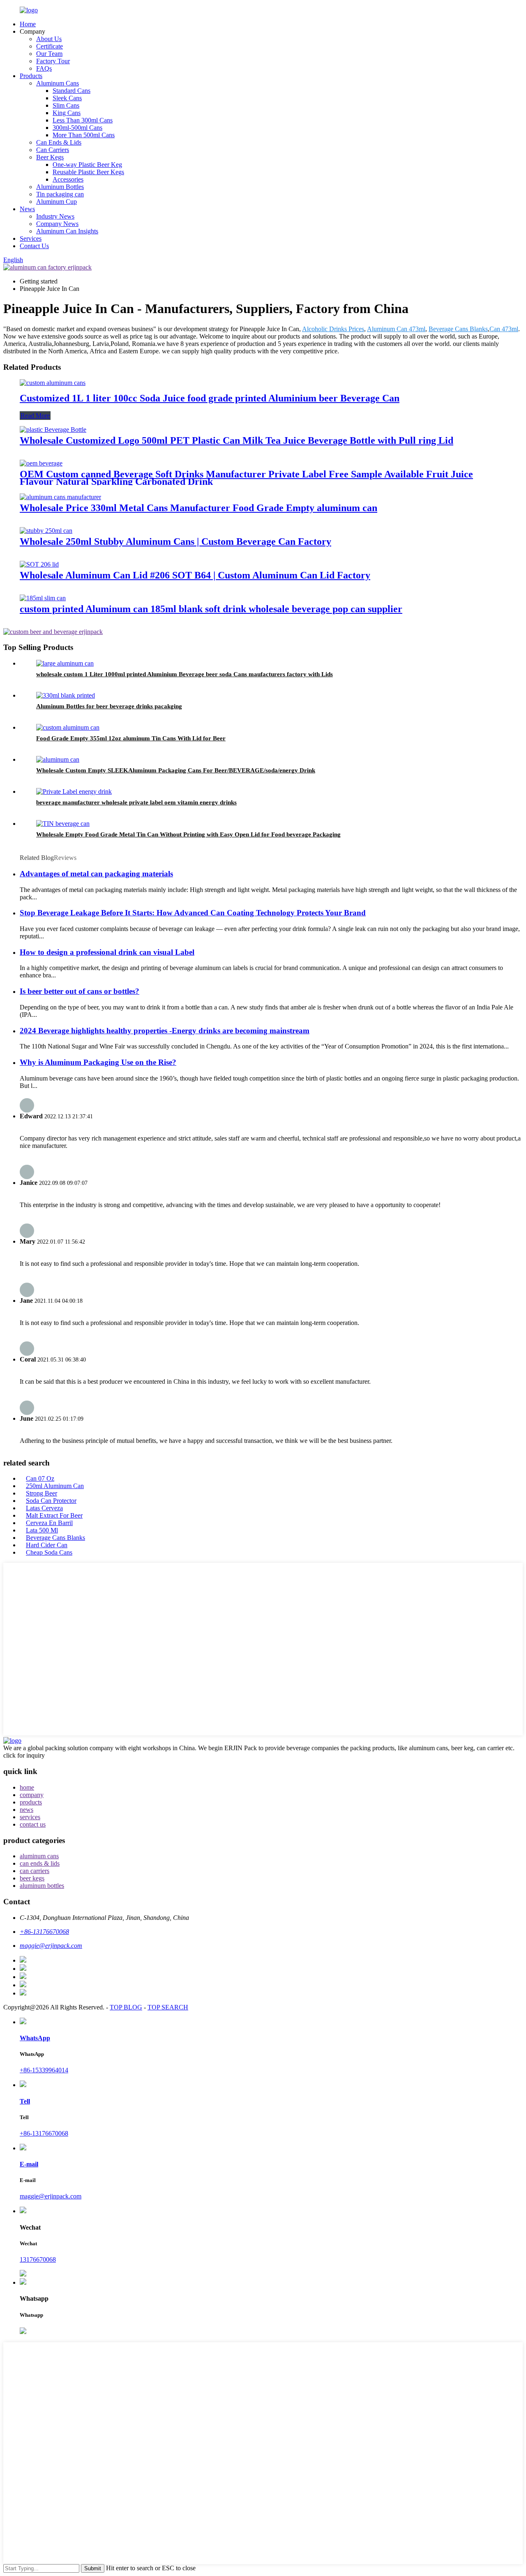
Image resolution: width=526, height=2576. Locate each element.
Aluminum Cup (57, 202)
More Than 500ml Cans (84, 135)
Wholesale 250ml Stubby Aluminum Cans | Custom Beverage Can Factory (175, 541)
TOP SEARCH (168, 2007)
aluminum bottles (42, 1886)
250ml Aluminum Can (55, 1486)
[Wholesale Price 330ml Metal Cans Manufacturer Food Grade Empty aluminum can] (60, 497)
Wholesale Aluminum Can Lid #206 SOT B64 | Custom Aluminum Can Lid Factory (195, 575)
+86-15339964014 (44, 2070)
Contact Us (34, 246)
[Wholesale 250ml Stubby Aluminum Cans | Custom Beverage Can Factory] (46, 531)
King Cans (67, 113)
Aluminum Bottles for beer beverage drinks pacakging (109, 706)
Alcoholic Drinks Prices (333, 329)
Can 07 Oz (40, 1478)
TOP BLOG (126, 2007)
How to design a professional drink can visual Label (107, 952)
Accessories (68, 179)
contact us (33, 1824)
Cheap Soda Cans (49, 1552)
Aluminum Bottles (60, 187)
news (27, 1810)
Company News (57, 224)
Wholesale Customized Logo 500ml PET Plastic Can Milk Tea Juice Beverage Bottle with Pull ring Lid (236, 440)
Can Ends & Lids (59, 142)
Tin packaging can (60, 194)
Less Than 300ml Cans (83, 120)
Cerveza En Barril (49, 1523)
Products (31, 76)
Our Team (49, 54)
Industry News (55, 216)
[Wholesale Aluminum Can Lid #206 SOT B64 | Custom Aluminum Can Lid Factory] (39, 564)
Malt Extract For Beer (54, 1515)
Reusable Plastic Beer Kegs (88, 172)
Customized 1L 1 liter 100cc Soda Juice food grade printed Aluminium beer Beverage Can (210, 398)
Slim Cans (66, 105)
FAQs (44, 68)
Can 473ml (504, 329)
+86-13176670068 (44, 2133)
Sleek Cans (67, 98)
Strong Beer (42, 1493)
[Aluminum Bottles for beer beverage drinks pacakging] (66, 695)
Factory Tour (53, 61)
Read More (35, 416)
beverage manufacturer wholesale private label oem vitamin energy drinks (136, 802)
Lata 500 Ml (42, 1530)
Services (31, 238)
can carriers (35, 1871)
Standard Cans (72, 91)
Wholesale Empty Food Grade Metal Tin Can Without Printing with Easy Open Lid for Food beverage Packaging (188, 834)
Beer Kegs (50, 157)
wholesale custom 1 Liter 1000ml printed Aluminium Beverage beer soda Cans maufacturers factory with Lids (185, 674)
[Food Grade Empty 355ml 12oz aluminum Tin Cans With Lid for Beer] (68, 727)
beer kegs (32, 1878)
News (27, 209)
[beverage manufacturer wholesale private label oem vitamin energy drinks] (74, 791)
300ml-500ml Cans (77, 128)
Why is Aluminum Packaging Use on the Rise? (98, 1062)
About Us (49, 39)
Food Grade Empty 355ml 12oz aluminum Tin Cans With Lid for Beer (131, 738)
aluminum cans (39, 1856)
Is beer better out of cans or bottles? (80, 991)
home (27, 1787)
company (32, 1795)
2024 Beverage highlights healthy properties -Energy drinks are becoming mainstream (165, 1031)
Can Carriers (53, 150)
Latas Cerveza (44, 1508)
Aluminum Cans (58, 83)
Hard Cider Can (47, 1545)
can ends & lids (40, 1863)
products (31, 1802)
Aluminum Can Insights (67, 231)
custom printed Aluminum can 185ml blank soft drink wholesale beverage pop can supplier (211, 609)
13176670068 (38, 2259)
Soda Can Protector (51, 1501)
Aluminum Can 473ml (396, 329)
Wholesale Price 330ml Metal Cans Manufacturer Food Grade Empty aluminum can (198, 508)
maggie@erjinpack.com (51, 2196)
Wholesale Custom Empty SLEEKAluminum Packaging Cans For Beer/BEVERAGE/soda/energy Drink (176, 770)
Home (28, 24)
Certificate (50, 46)
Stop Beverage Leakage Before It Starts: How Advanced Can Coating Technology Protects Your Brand (193, 913)
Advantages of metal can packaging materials (96, 874)
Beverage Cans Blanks (458, 329)
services (30, 1817)
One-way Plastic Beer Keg (87, 165)
